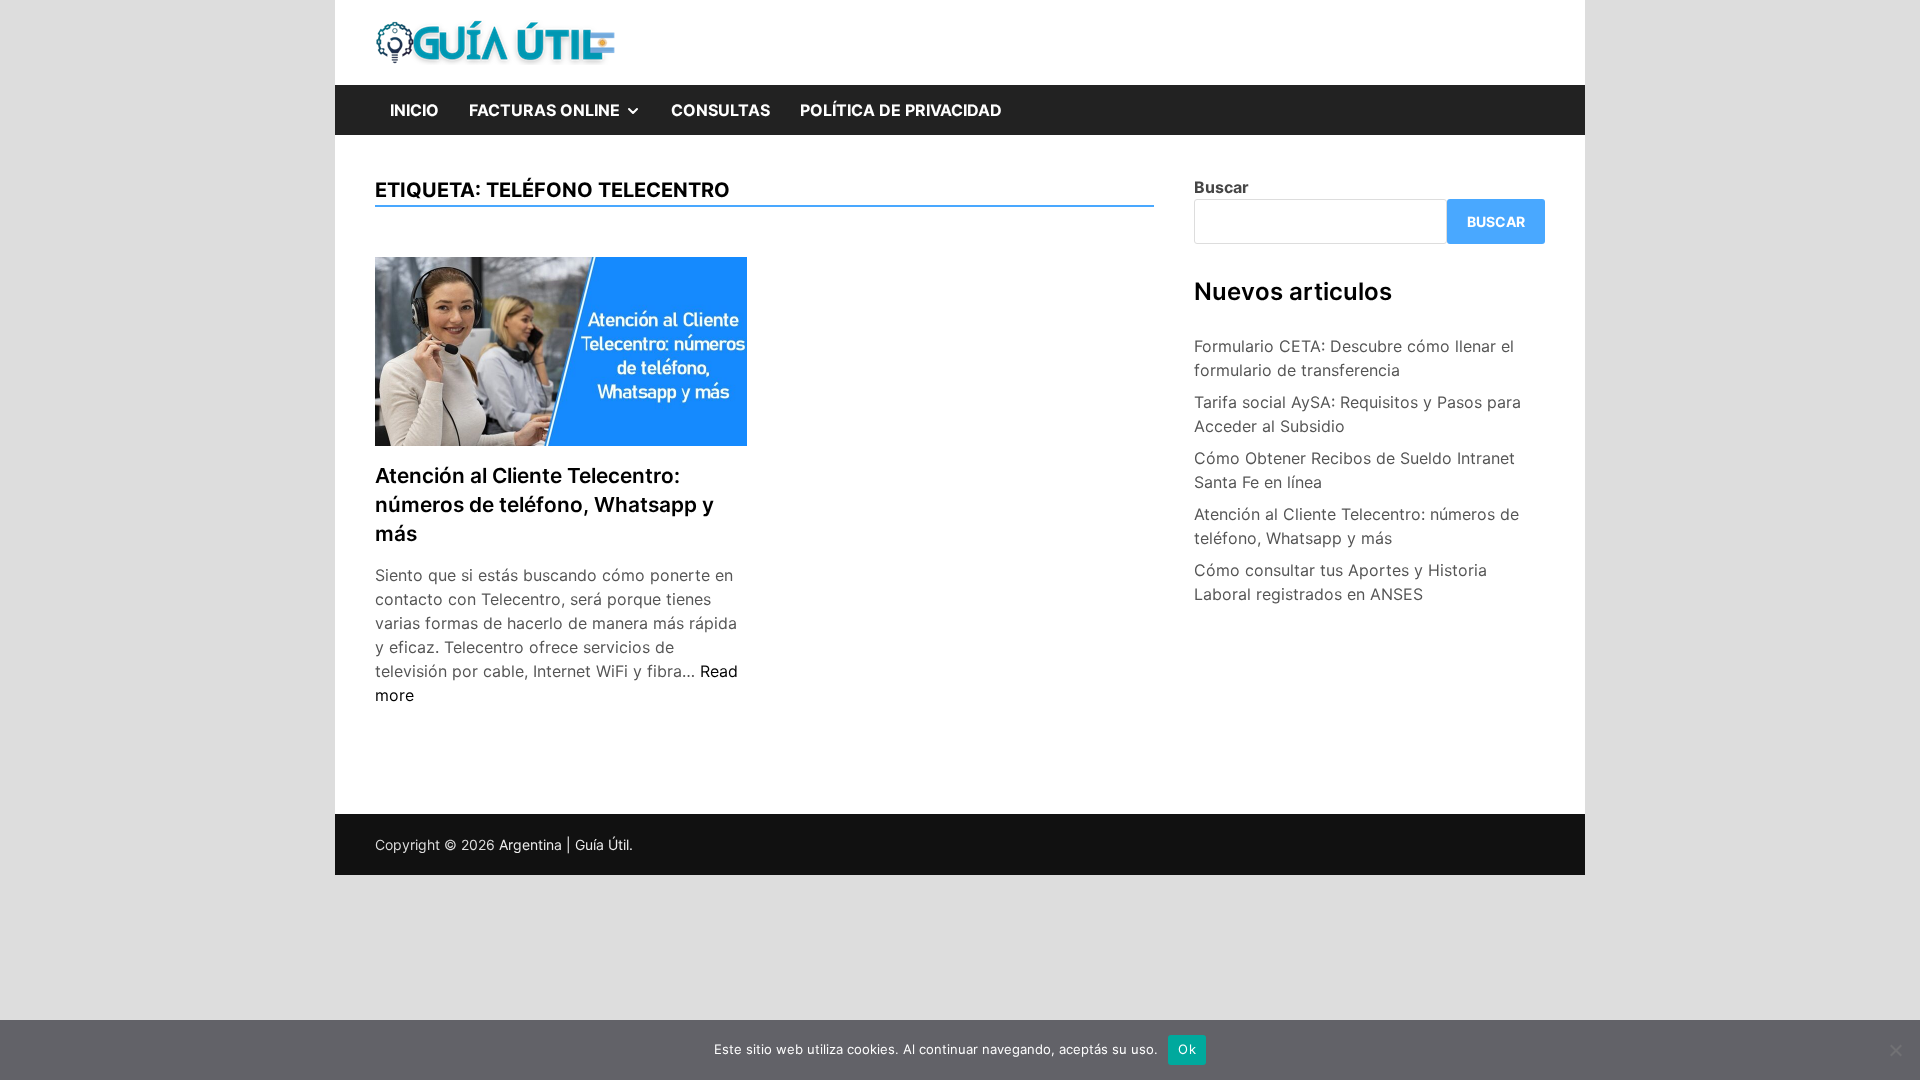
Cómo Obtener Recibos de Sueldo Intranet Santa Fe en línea (1354, 470)
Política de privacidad (901, 110)
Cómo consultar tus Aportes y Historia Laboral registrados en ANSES (1340, 582)
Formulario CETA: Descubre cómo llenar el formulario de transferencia (1354, 358)
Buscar (1221, 187)
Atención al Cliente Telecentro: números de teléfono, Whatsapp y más (544, 504)
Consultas (720, 110)
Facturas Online (562, 102)
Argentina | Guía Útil (564, 844)
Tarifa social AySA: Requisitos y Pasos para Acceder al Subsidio (1357, 414)
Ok (1187, 1049)
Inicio (414, 110)
